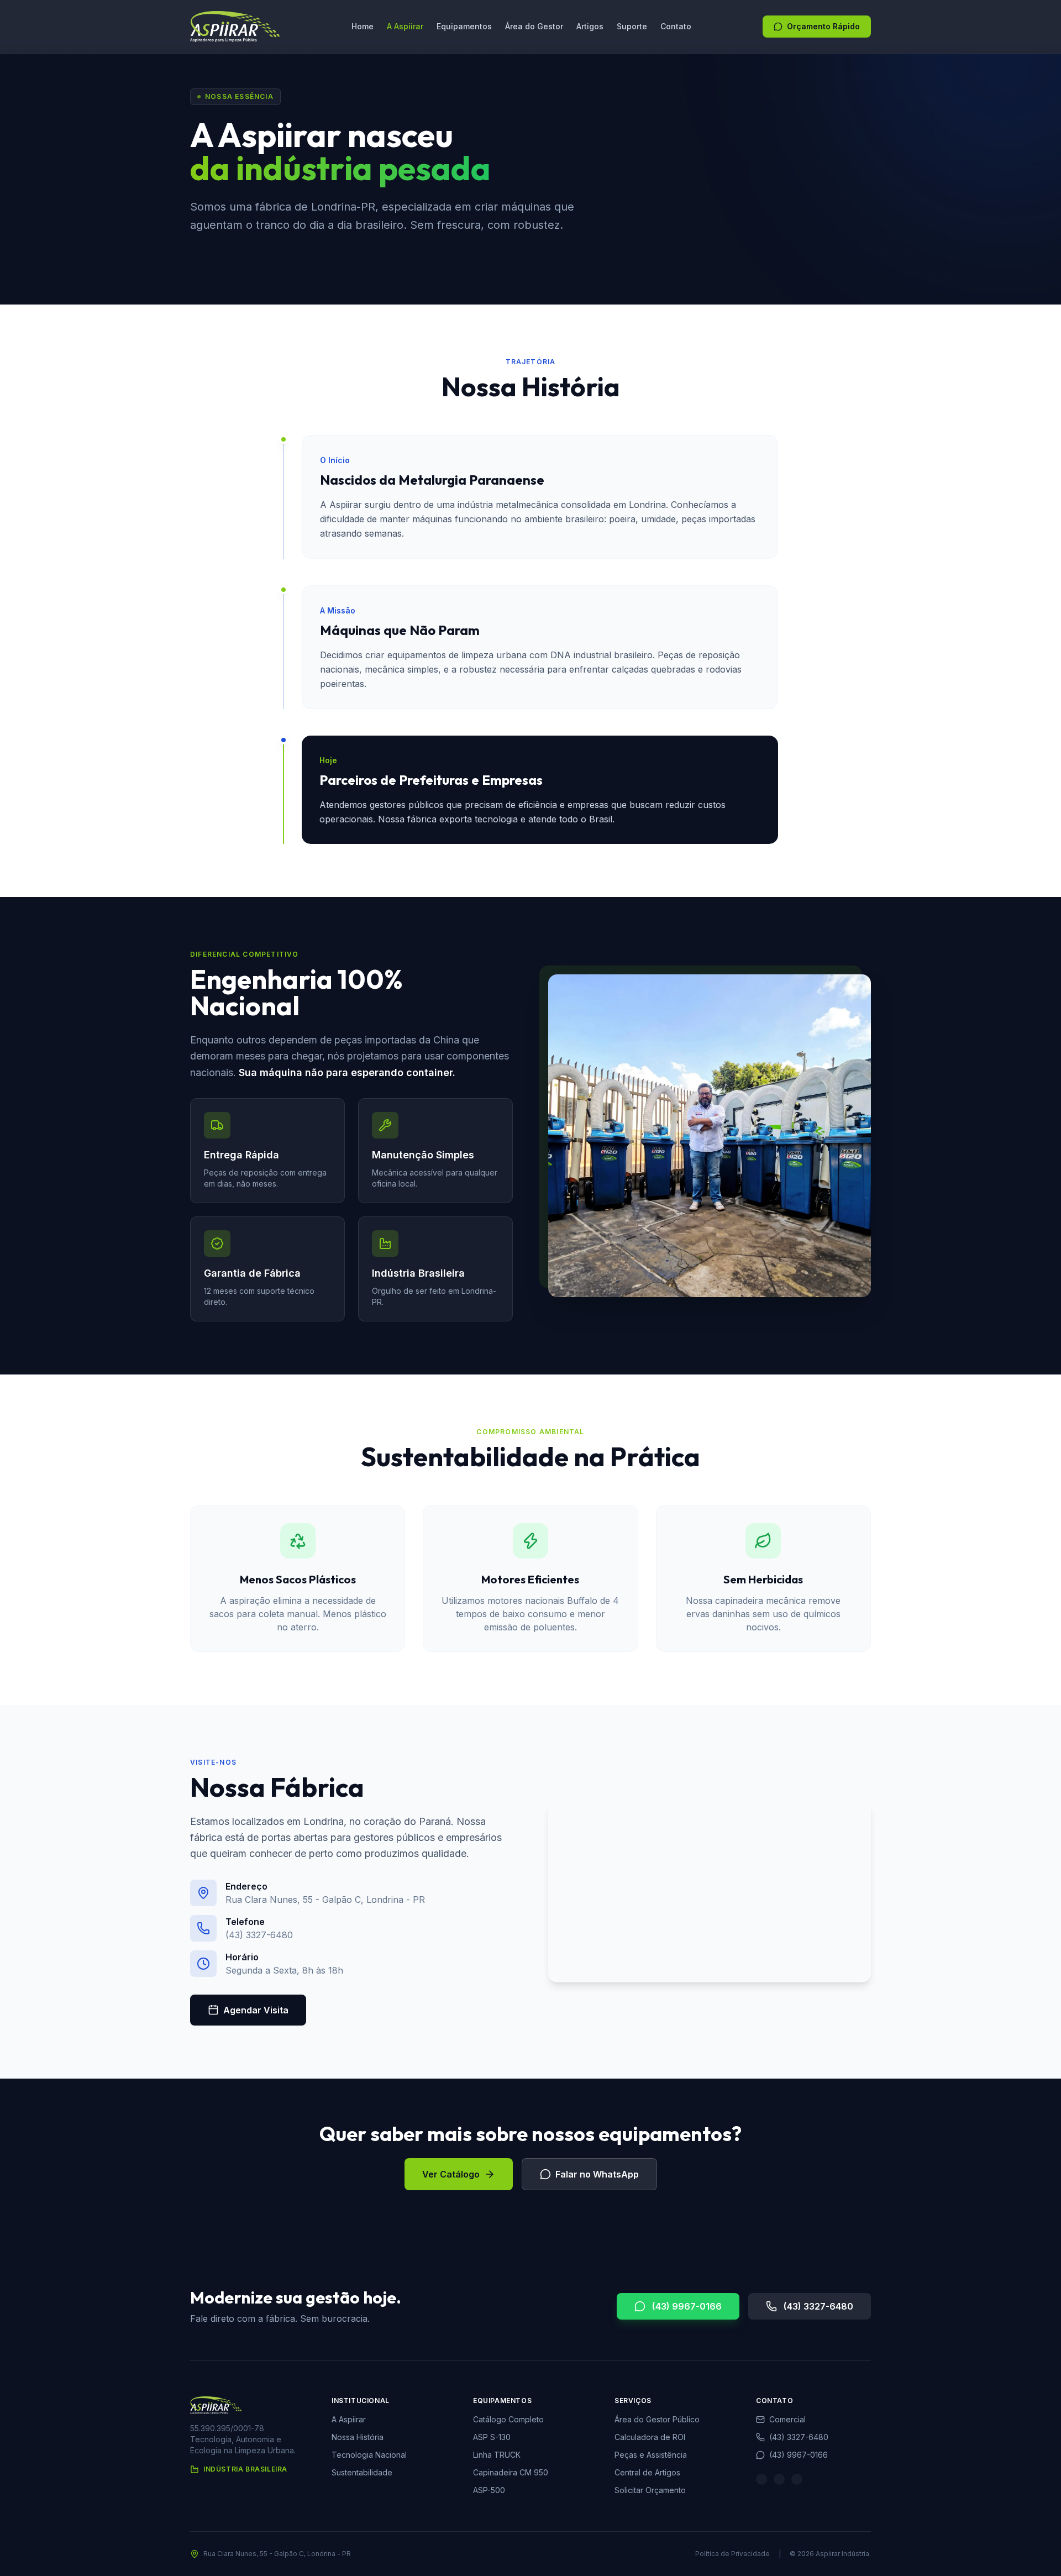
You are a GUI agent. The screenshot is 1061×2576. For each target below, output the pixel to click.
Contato (676, 26)
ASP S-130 (492, 2437)
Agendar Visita (256, 2010)
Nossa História (358, 2437)
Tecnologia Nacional (369, 2455)
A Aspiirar (405, 26)
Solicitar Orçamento (650, 2490)
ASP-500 (489, 2490)
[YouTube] (797, 2479)
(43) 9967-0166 (687, 2306)
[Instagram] (761, 2479)
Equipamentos (464, 26)
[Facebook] (779, 2479)
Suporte (632, 26)
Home (363, 26)
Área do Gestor (534, 26)
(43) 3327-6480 (818, 2306)
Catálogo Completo (508, 2419)
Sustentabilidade (362, 2472)
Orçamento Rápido (823, 26)
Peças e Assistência (651, 2455)
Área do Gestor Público (657, 2419)
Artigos (590, 26)
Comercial (787, 2419)
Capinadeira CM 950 (511, 2472)
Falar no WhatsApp (597, 2174)
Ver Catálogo (451, 2174)
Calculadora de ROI (650, 2437)
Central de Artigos (647, 2472)
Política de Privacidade (732, 2554)
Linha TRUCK (497, 2455)
